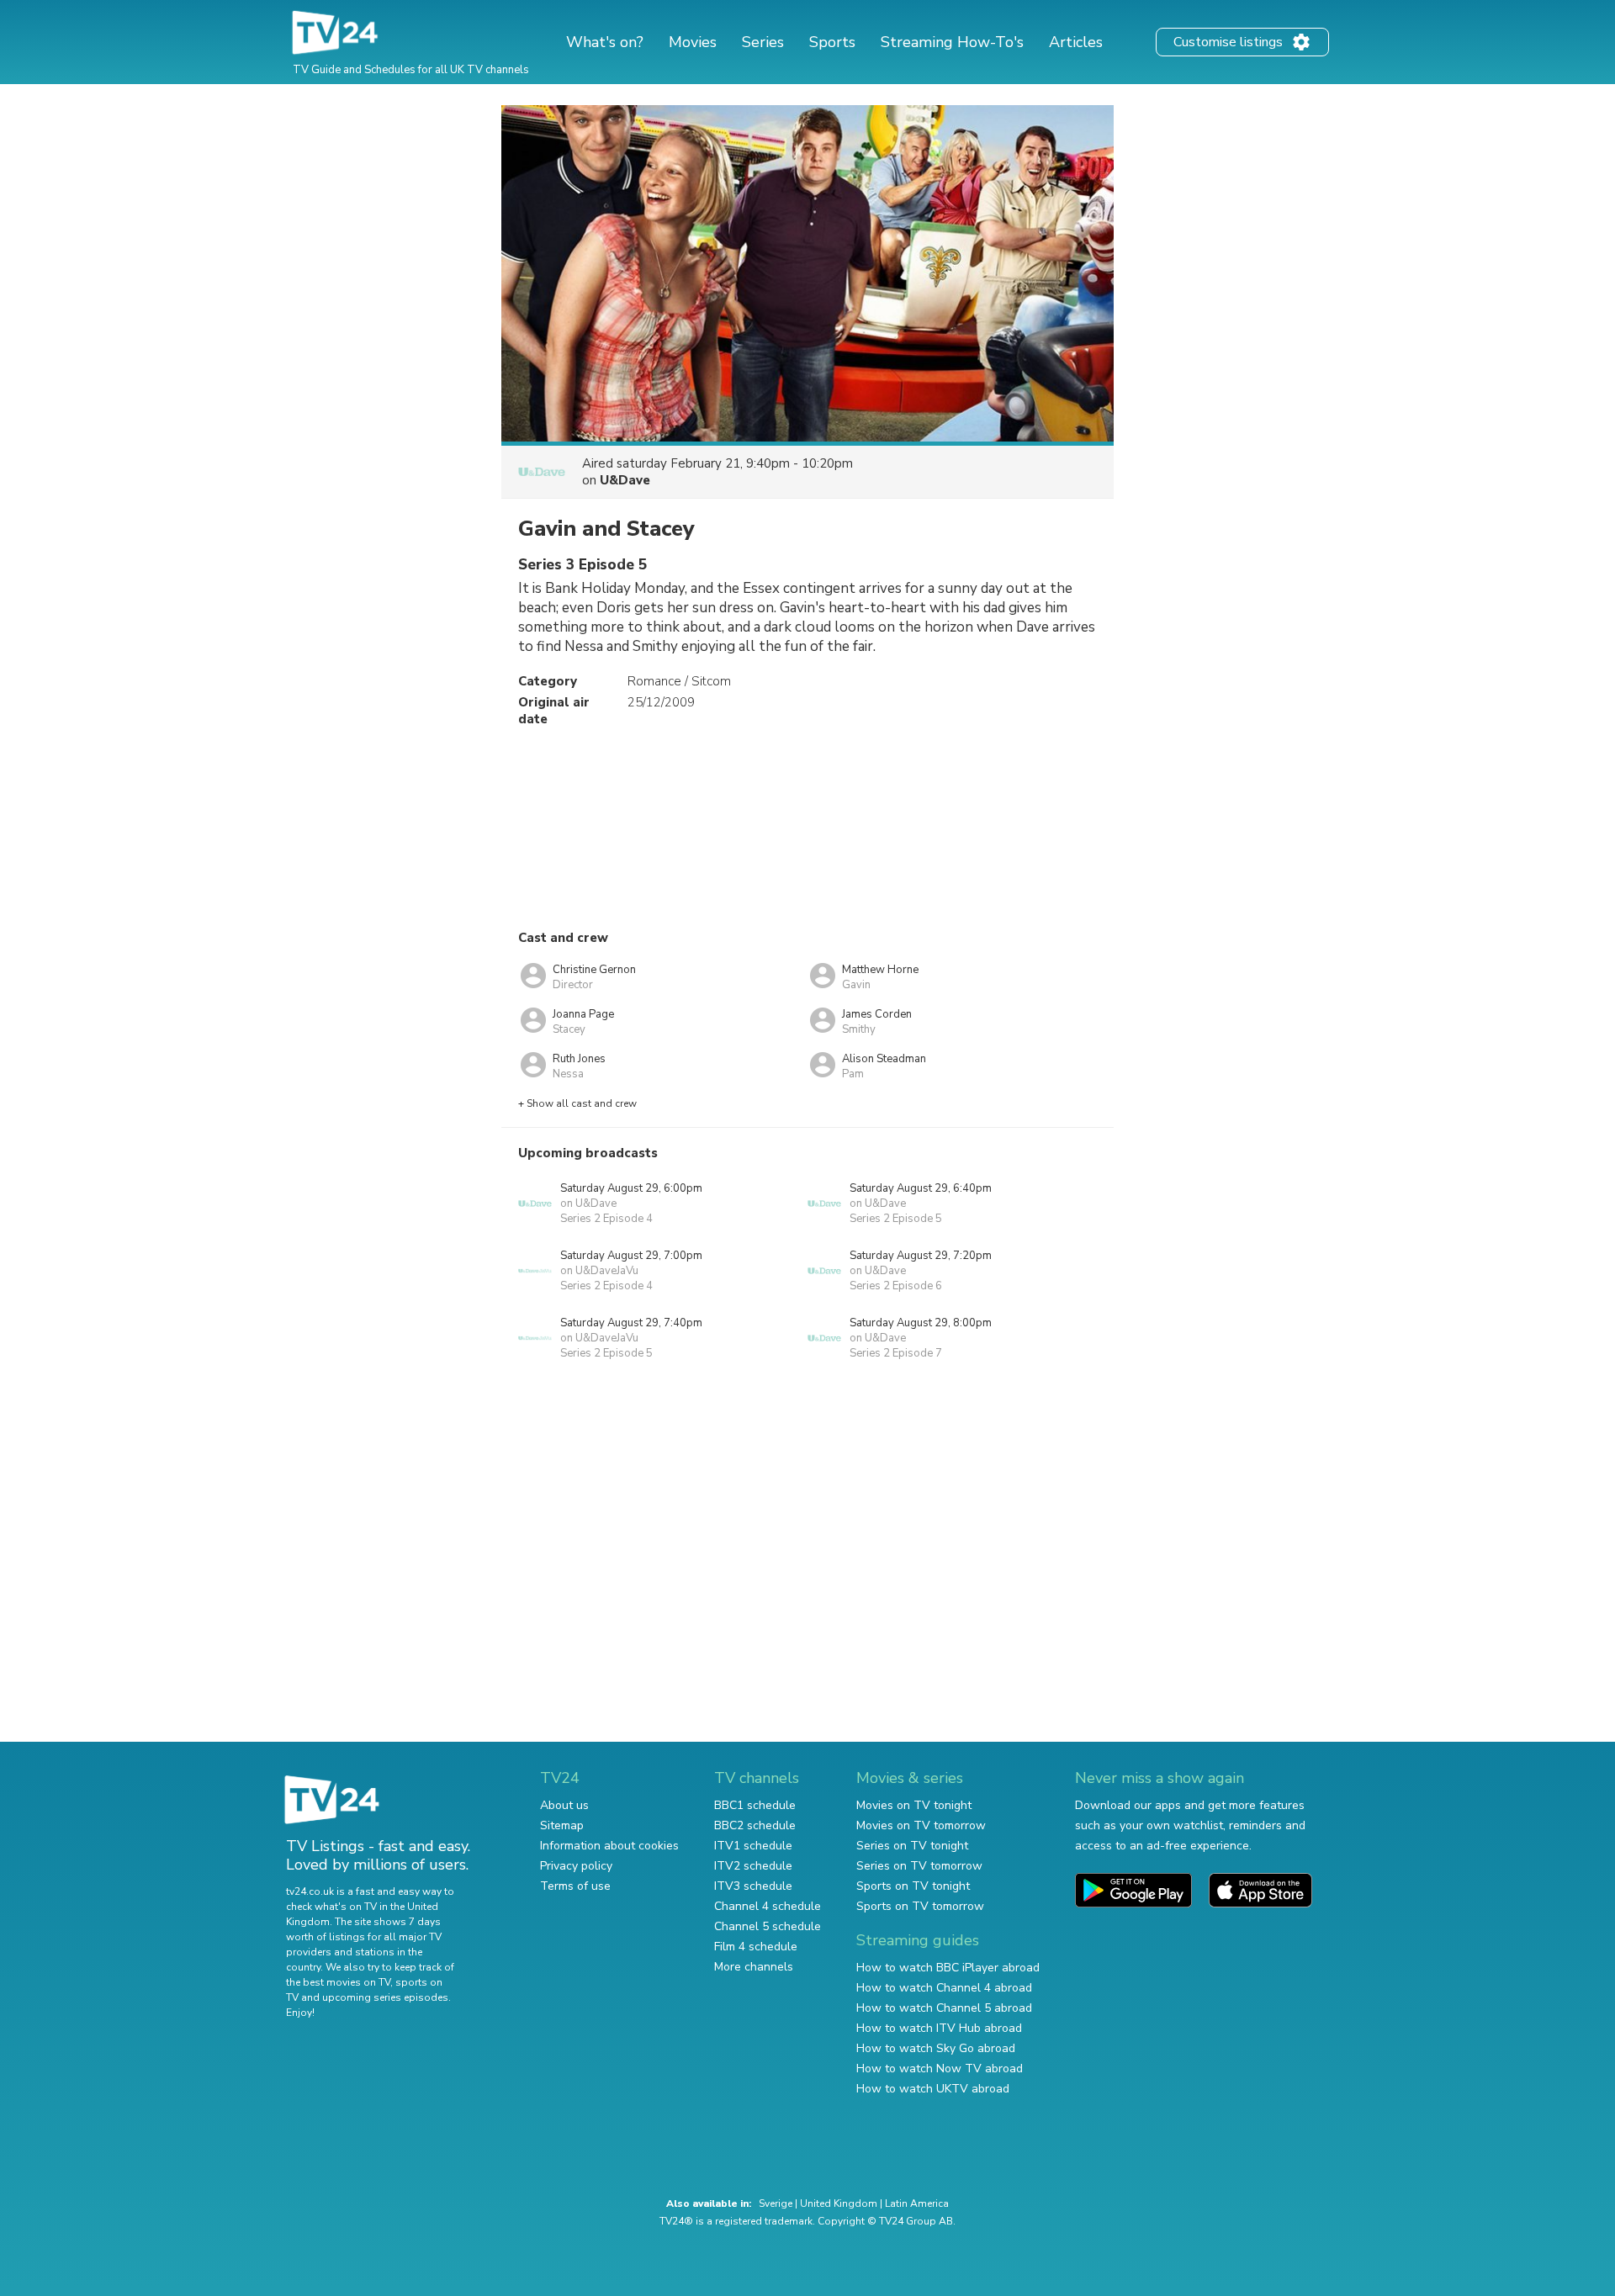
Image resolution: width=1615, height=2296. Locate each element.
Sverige (776, 2203)
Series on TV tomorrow (919, 1866)
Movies (693, 42)
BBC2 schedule (755, 1825)
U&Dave (625, 480)
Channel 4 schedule (768, 1906)
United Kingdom (839, 2203)
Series (763, 42)
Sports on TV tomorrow (920, 1906)
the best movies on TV (338, 1982)
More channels (754, 1967)
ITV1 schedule (753, 1846)
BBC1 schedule (755, 1805)
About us (564, 1805)
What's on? (605, 42)
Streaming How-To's (952, 42)
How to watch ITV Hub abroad (939, 2028)
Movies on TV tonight (914, 1805)
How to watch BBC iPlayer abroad (948, 1968)
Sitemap (562, 1825)
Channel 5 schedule (768, 1926)
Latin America (917, 2203)
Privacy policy (576, 1866)
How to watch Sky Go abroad (936, 2048)
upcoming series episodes (385, 1997)
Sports (832, 42)
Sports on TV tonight (913, 1886)
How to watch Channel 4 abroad (944, 1988)
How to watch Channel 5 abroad (944, 2008)
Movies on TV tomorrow (921, 1825)
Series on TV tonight (912, 1846)
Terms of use (575, 1886)
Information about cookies (609, 1846)
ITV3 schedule (753, 1886)
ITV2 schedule (753, 1866)
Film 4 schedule (756, 1947)
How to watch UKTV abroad (933, 2089)
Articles (1076, 42)
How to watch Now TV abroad (940, 2069)
